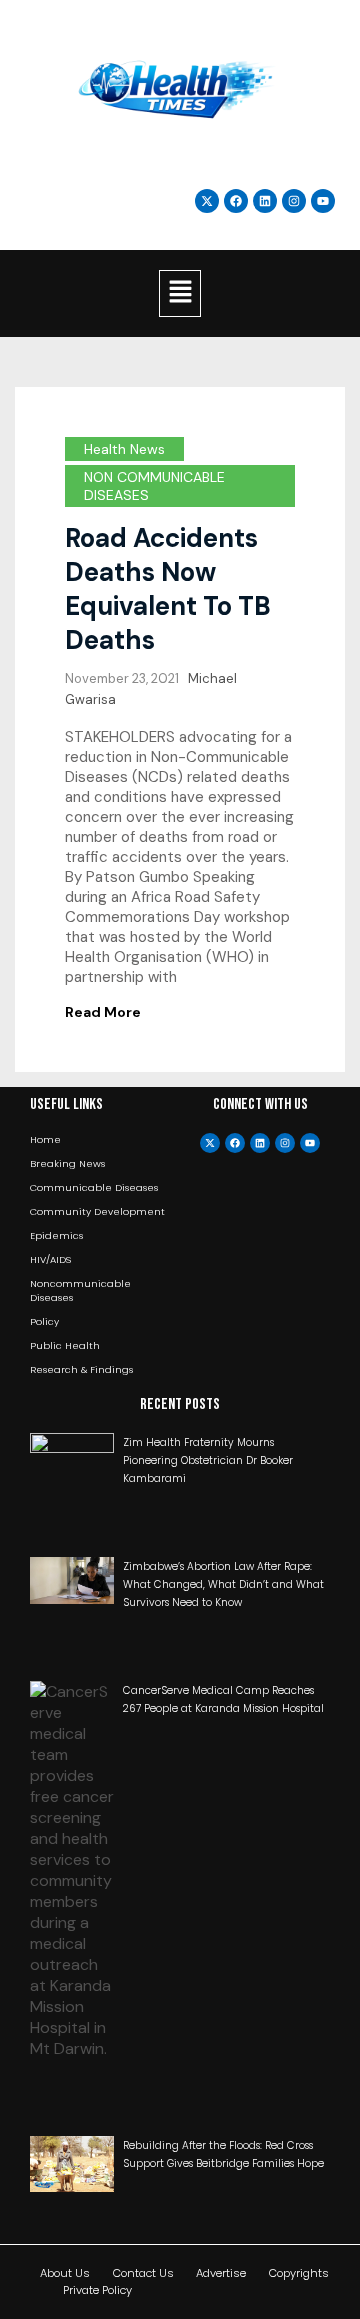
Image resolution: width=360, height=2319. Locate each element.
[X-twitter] (210, 1143)
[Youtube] (310, 1143)
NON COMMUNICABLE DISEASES (154, 486)
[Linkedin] (265, 201)
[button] (180, 293)
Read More (103, 1012)
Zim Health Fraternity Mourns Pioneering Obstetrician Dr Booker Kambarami (208, 1460)
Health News (124, 449)
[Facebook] (235, 1143)
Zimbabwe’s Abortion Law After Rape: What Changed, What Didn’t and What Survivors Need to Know (223, 1584)
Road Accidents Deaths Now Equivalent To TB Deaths (168, 589)
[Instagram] (294, 201)
